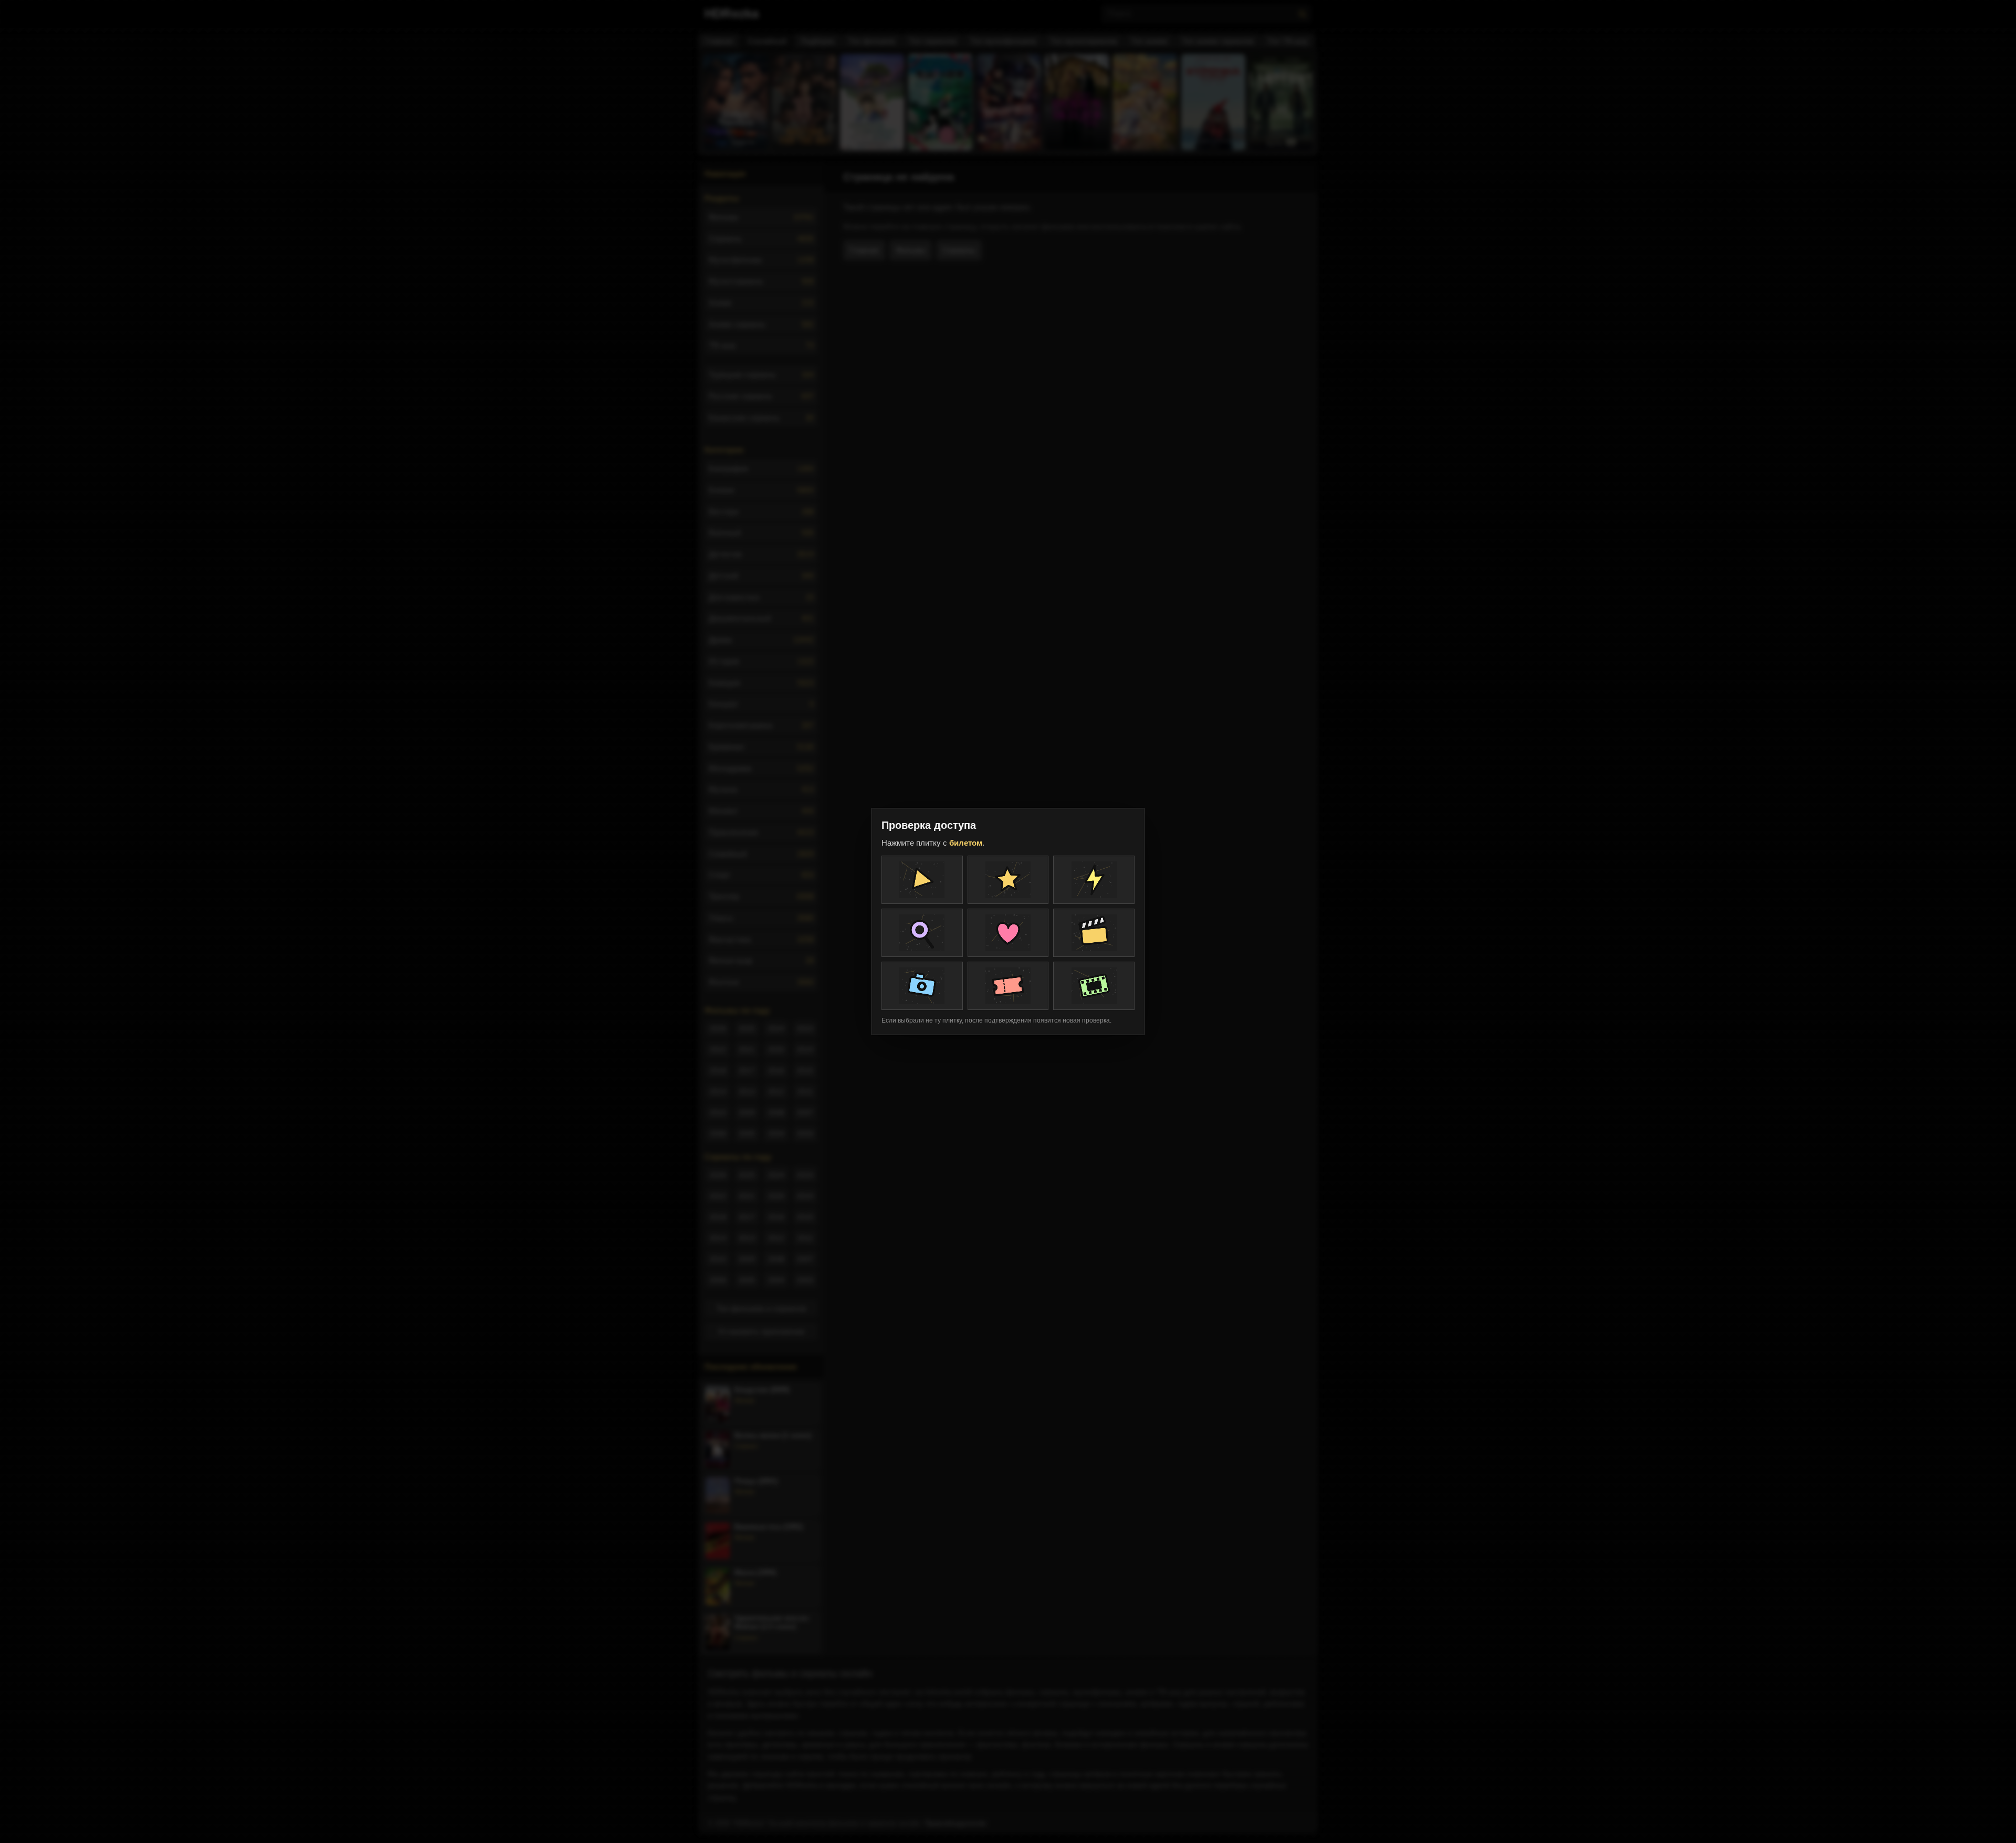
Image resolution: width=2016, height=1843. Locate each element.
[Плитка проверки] (922, 880)
